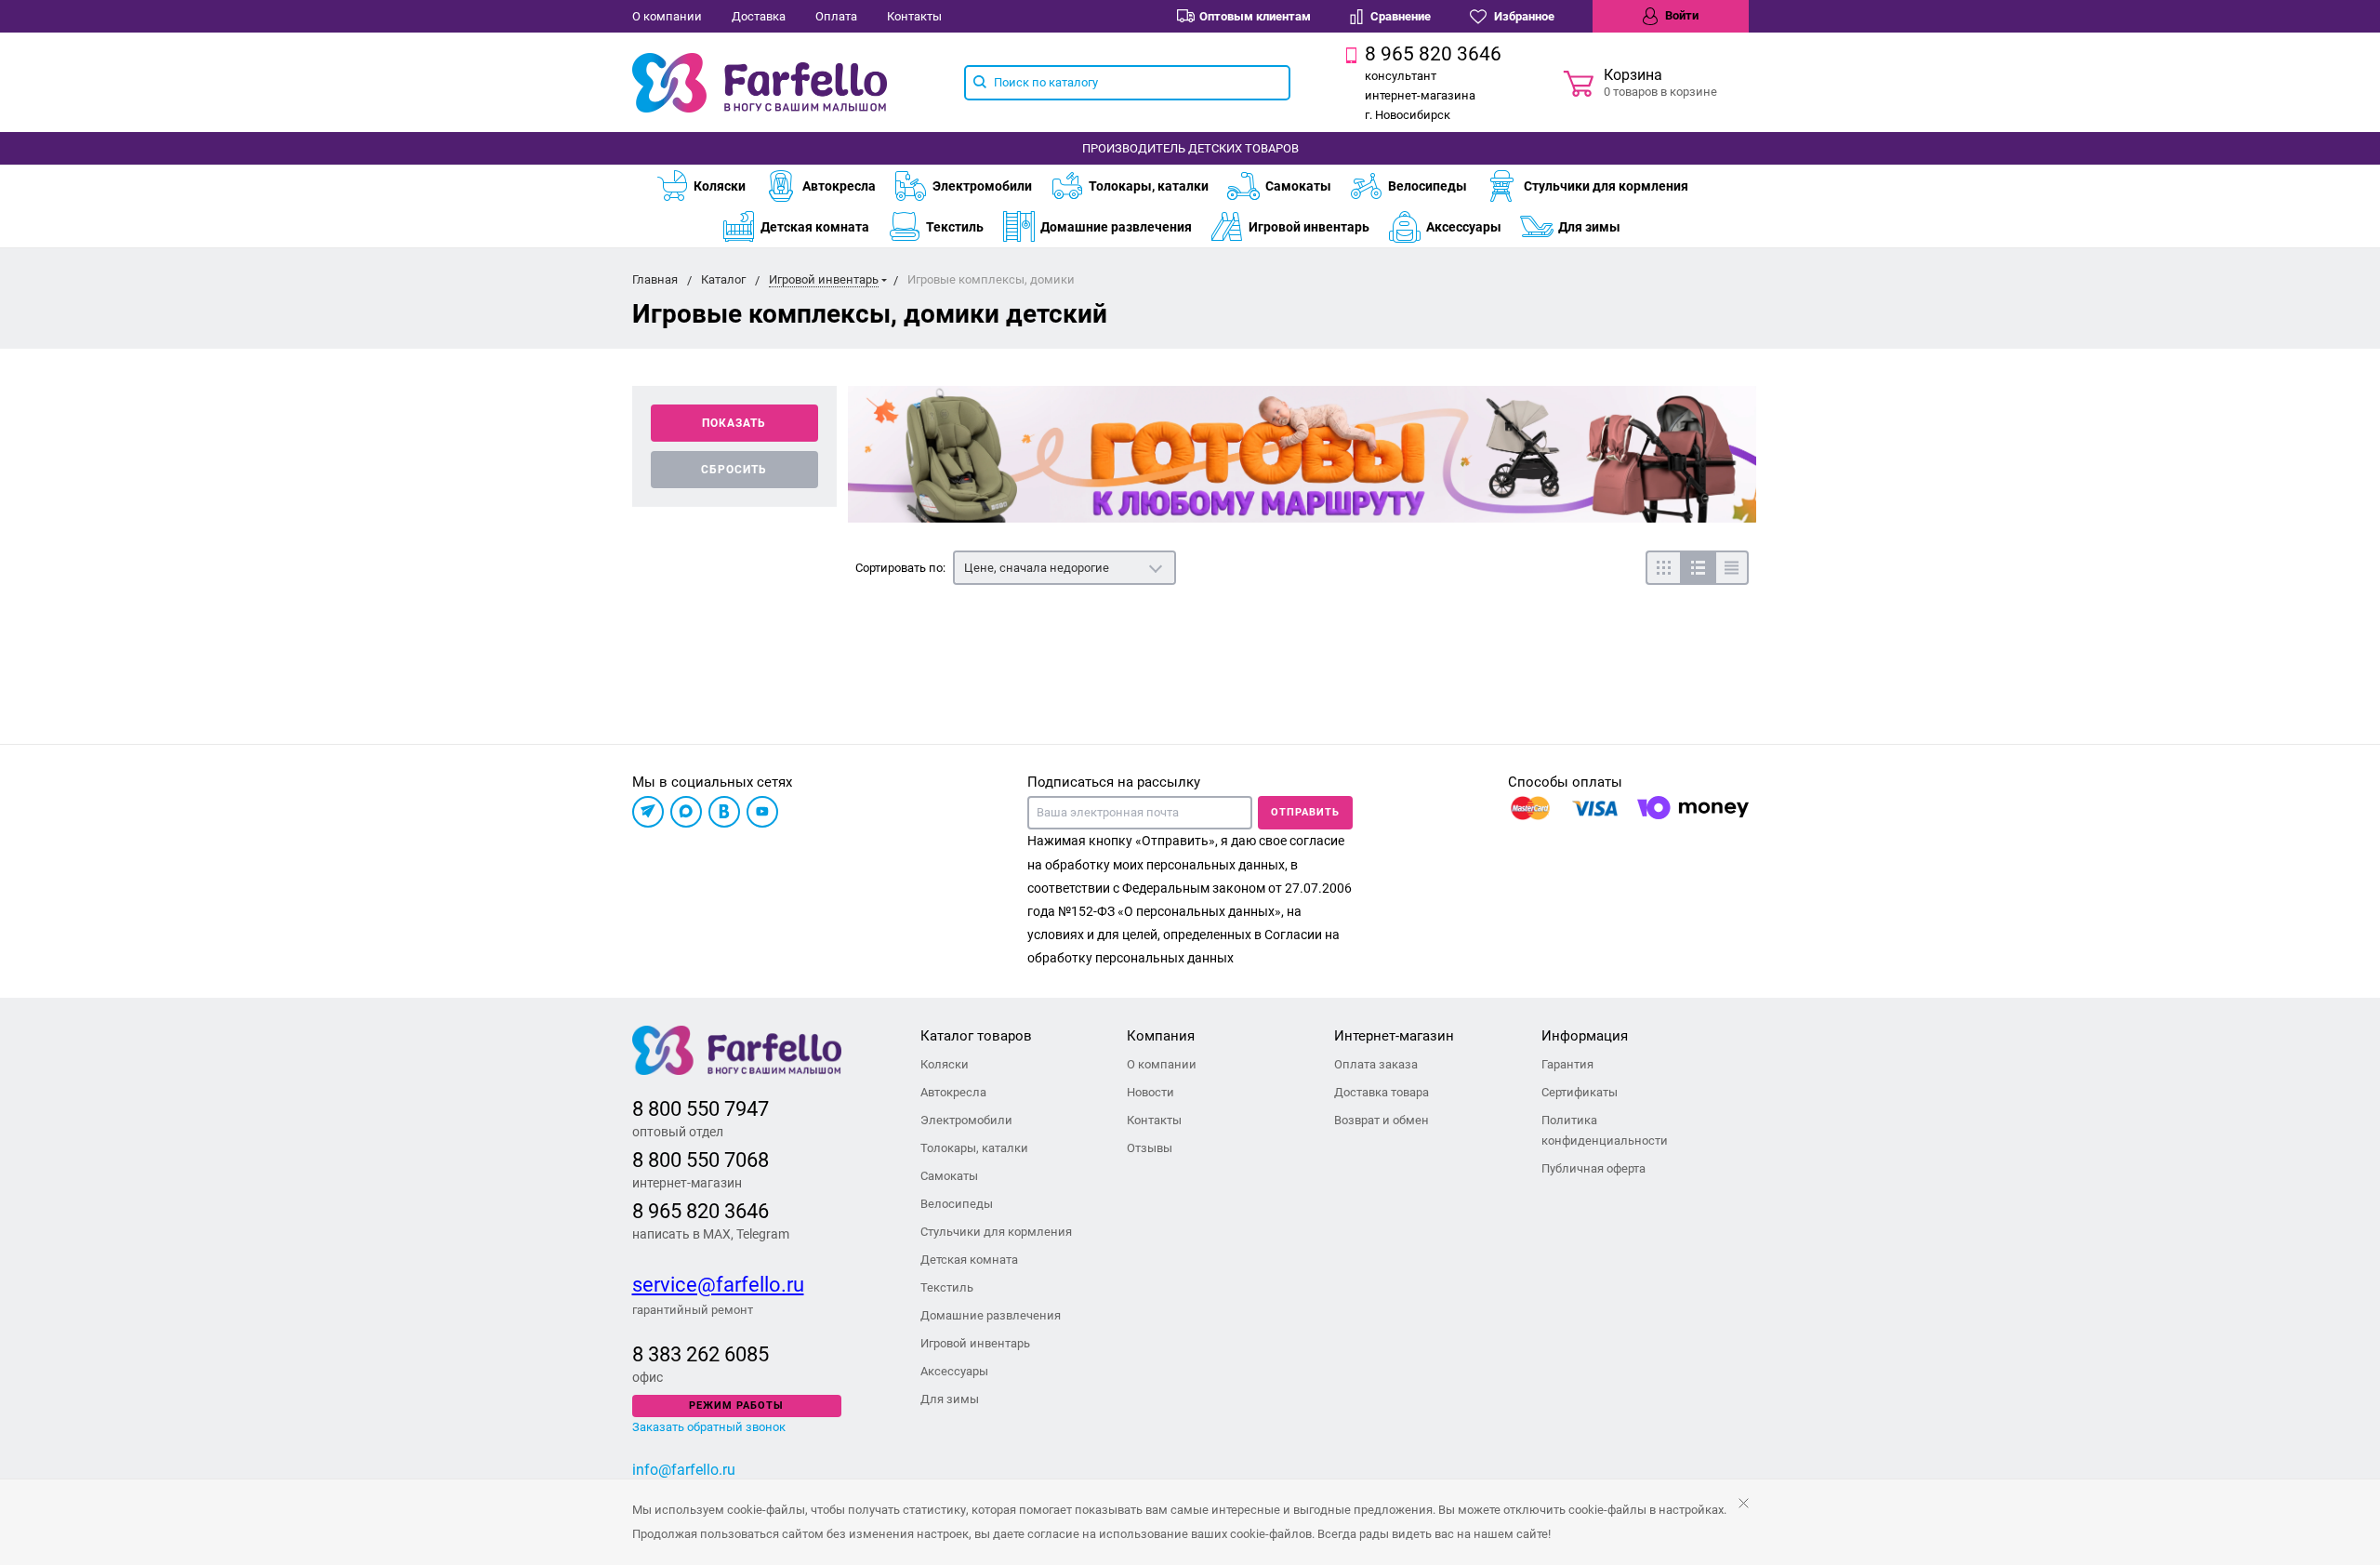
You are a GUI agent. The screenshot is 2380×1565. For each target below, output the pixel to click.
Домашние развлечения (1116, 227)
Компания (1161, 1036)
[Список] (1697, 568)
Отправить (1305, 812)
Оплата (836, 16)
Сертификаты (1580, 1092)
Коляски (720, 186)
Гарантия (1567, 1064)
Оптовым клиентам (1255, 16)
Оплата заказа (1376, 1064)
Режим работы (736, 1406)
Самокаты (1298, 186)
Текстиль (955, 227)
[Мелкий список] (1732, 568)
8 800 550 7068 (701, 1160)
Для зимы (1589, 227)
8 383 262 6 (684, 1354)
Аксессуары (1464, 227)
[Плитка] (1663, 568)
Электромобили (982, 186)
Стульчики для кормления (1606, 186)
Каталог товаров (976, 1036)
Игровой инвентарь (1309, 227)
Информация (1585, 1036)
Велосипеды (1428, 186)
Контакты (914, 16)
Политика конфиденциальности (1605, 1130)
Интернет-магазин (1394, 1036)
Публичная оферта (1593, 1168)
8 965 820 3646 (701, 1211)
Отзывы (1150, 1148)
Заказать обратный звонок (709, 1427)
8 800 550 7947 (701, 1109)
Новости (1150, 1092)
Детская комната (815, 227)
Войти (1680, 15)
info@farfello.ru (684, 1470)
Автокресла (839, 186)
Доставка (759, 16)
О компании (667, 16)
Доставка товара (1382, 1092)
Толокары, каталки (1149, 186)
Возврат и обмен (1382, 1120)
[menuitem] (710, 186)
